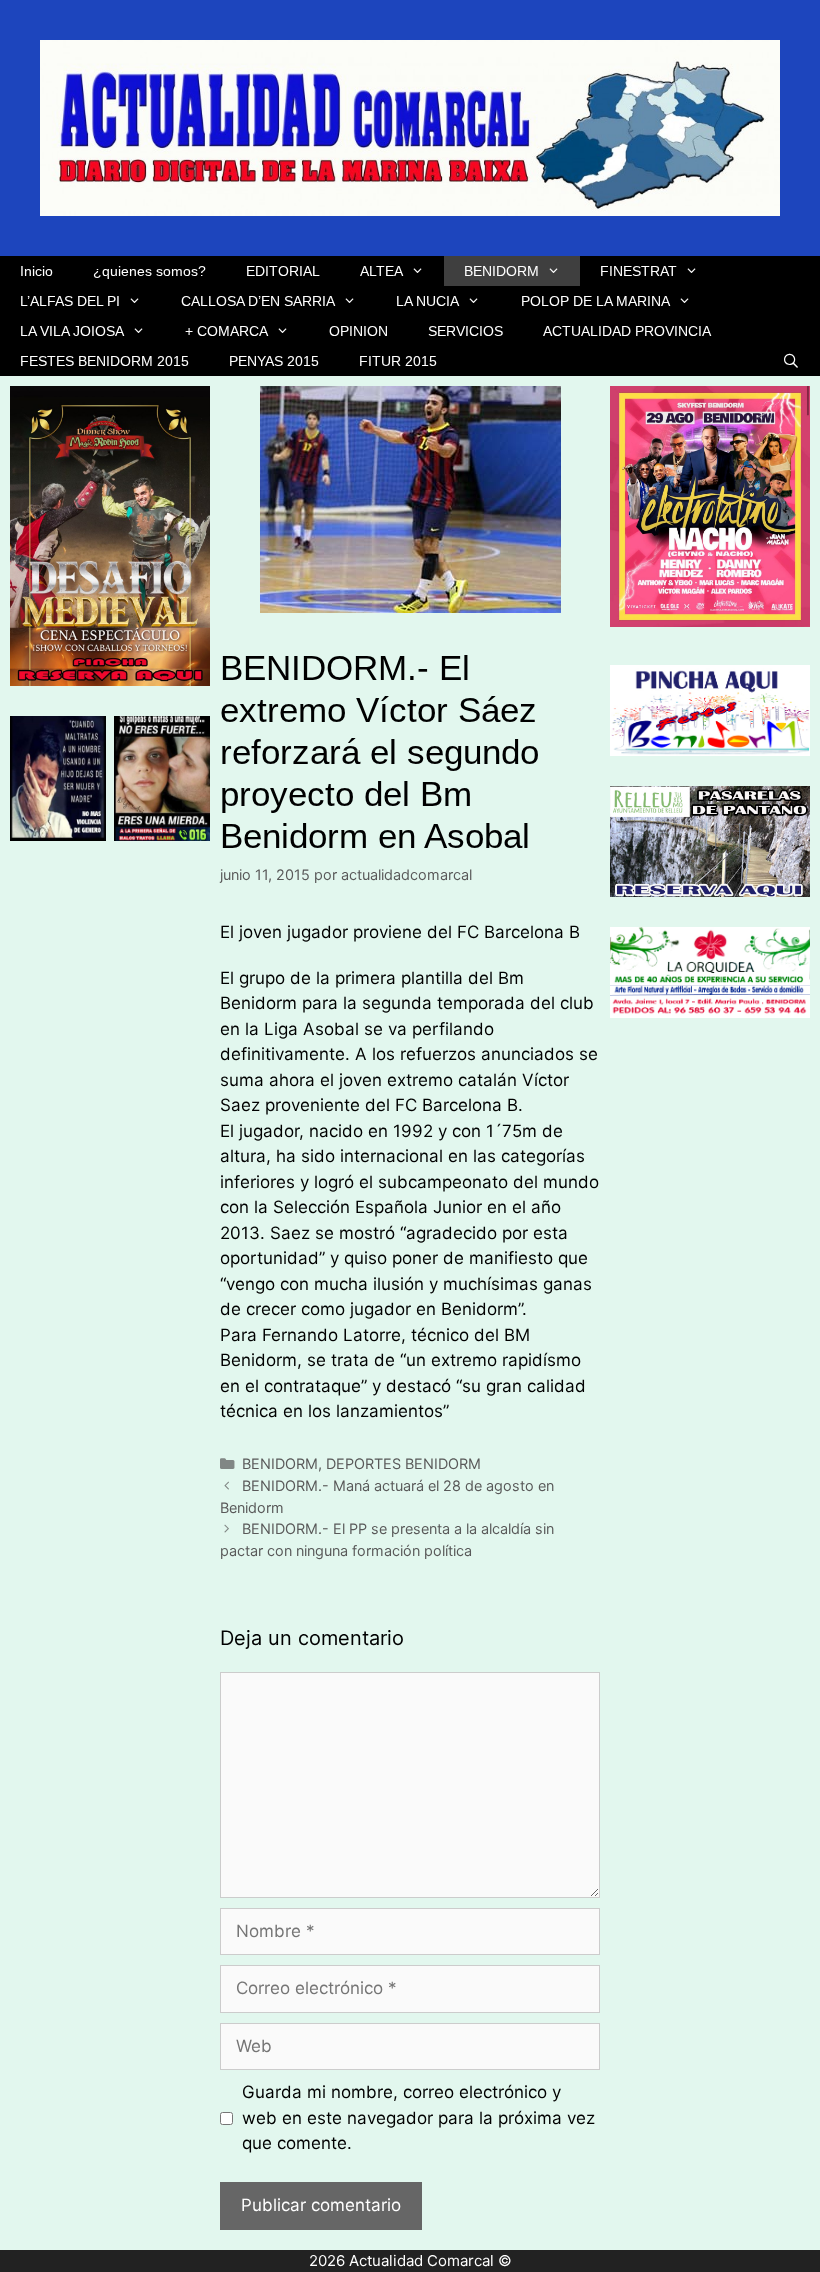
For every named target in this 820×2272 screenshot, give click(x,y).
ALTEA (381, 271)
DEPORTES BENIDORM (403, 1463)
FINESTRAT (638, 271)
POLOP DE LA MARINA (595, 301)
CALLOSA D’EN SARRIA (258, 301)
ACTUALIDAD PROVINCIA (627, 331)
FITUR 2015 (398, 361)
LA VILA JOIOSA (72, 331)
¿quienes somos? (149, 271)
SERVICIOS (465, 331)
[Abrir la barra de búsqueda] (791, 361)
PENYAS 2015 (274, 361)
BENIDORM (501, 271)
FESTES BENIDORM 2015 (104, 361)
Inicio (36, 271)
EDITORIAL (283, 271)
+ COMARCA (226, 331)
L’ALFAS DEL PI (70, 301)
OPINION (358, 331)
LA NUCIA (427, 301)
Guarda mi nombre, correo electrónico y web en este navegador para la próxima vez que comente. (418, 2117)
